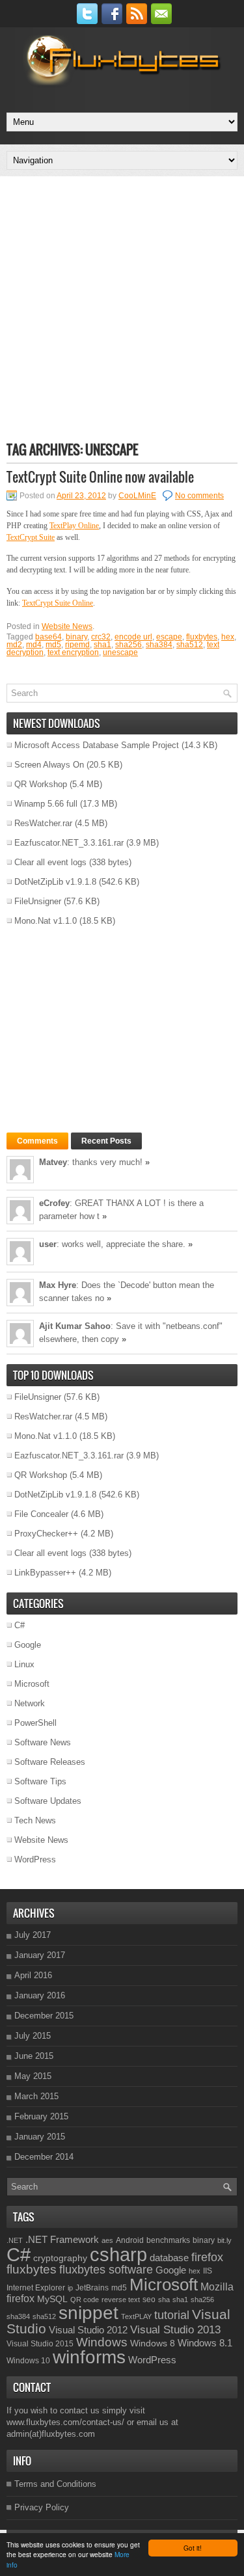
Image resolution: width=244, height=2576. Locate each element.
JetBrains (92, 2288)
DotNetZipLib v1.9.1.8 (55, 882)
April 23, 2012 (81, 496)
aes (107, 2240)
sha (164, 2300)
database (169, 2258)
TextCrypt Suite (31, 537)
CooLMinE (137, 496)
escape (169, 637)
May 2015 (33, 2076)
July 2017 (33, 1935)
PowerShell (35, 1723)
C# (20, 1625)
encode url (133, 637)
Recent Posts (106, 1141)
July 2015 (33, 2036)
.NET (15, 2240)
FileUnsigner (38, 901)
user (48, 1244)
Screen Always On (49, 765)
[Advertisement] (122, 308)
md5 (53, 645)
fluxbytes (202, 637)
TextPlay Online (74, 526)
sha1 (102, 645)
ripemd (77, 645)
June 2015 (34, 2056)
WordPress (35, 1859)
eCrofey (54, 1203)
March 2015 (36, 2096)
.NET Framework (62, 2239)
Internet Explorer (36, 2288)
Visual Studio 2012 (88, 2330)
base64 (48, 637)
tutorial (172, 2315)
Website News (67, 626)
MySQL (52, 2299)
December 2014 (44, 2157)
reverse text (121, 2300)
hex (228, 637)
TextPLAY (136, 2316)
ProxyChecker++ (46, 1534)
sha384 (159, 645)
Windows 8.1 (205, 2343)
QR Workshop (41, 784)
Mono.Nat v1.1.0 (46, 921)
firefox (207, 2257)
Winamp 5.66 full (46, 804)
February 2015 (41, 2116)
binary (76, 637)
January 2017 (40, 1955)
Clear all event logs (50, 862)
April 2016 (33, 1975)
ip (70, 2288)
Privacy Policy (42, 2507)
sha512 (190, 645)
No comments (199, 496)
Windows (102, 2342)
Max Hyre (58, 1285)
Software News (43, 1742)
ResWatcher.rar (43, 823)
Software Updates (48, 1801)
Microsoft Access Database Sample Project (97, 745)
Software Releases (50, 1762)
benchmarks (168, 2240)
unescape (120, 652)
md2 (14, 645)
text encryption (73, 652)
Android (130, 2240)
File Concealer (41, 1514)
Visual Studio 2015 (40, 2344)
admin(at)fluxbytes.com (51, 2434)
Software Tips (40, 1781)
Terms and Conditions (55, 2484)
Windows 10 (28, 2361)
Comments (37, 1141)
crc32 (101, 637)
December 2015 (44, 2016)
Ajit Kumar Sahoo (75, 1326)
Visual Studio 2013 (175, 2329)
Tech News (35, 1820)
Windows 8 (153, 2343)
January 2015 (40, 2137)
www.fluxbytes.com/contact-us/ (65, 2422)
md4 (34, 645)
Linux (24, 1664)
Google (28, 1645)
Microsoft (32, 1684)
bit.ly (224, 2240)
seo (149, 2300)
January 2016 (40, 1995)
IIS (208, 2271)
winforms (89, 2357)
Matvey (53, 1162)
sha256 (129, 645)
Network (30, 1703)
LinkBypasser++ (45, 1573)
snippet (88, 2313)
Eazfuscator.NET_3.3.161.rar (69, 843)
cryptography (60, 2258)
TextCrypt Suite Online (58, 603)
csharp (118, 2254)
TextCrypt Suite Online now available (100, 477)
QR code (85, 2300)
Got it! (193, 2548)
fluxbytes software (106, 2270)
